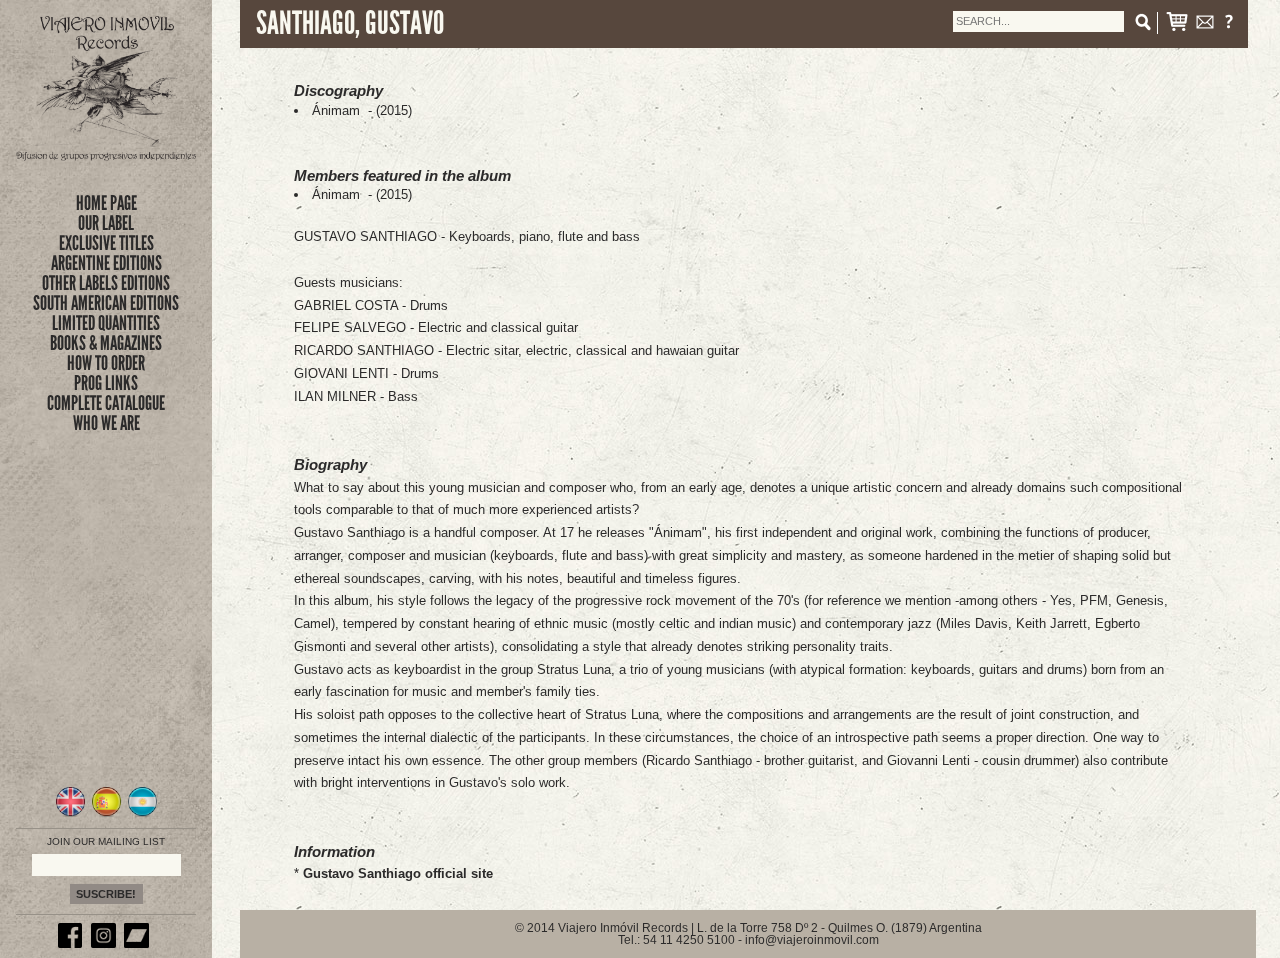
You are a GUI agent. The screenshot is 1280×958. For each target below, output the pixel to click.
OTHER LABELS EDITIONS (106, 283)
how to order (106, 363)
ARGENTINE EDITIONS (106, 263)
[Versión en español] (106, 814)
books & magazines (106, 343)
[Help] (1229, 25)
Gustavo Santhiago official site (398, 873)
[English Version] (70, 814)
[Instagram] (106, 944)
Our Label (106, 223)
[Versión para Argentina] (142, 814)
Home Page (106, 203)
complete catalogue (106, 403)
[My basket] (1177, 25)
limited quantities (106, 323)
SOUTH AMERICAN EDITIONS (106, 303)
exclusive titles (106, 243)
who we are (106, 423)
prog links (106, 383)
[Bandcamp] (139, 944)
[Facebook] (73, 944)
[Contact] (1205, 25)
